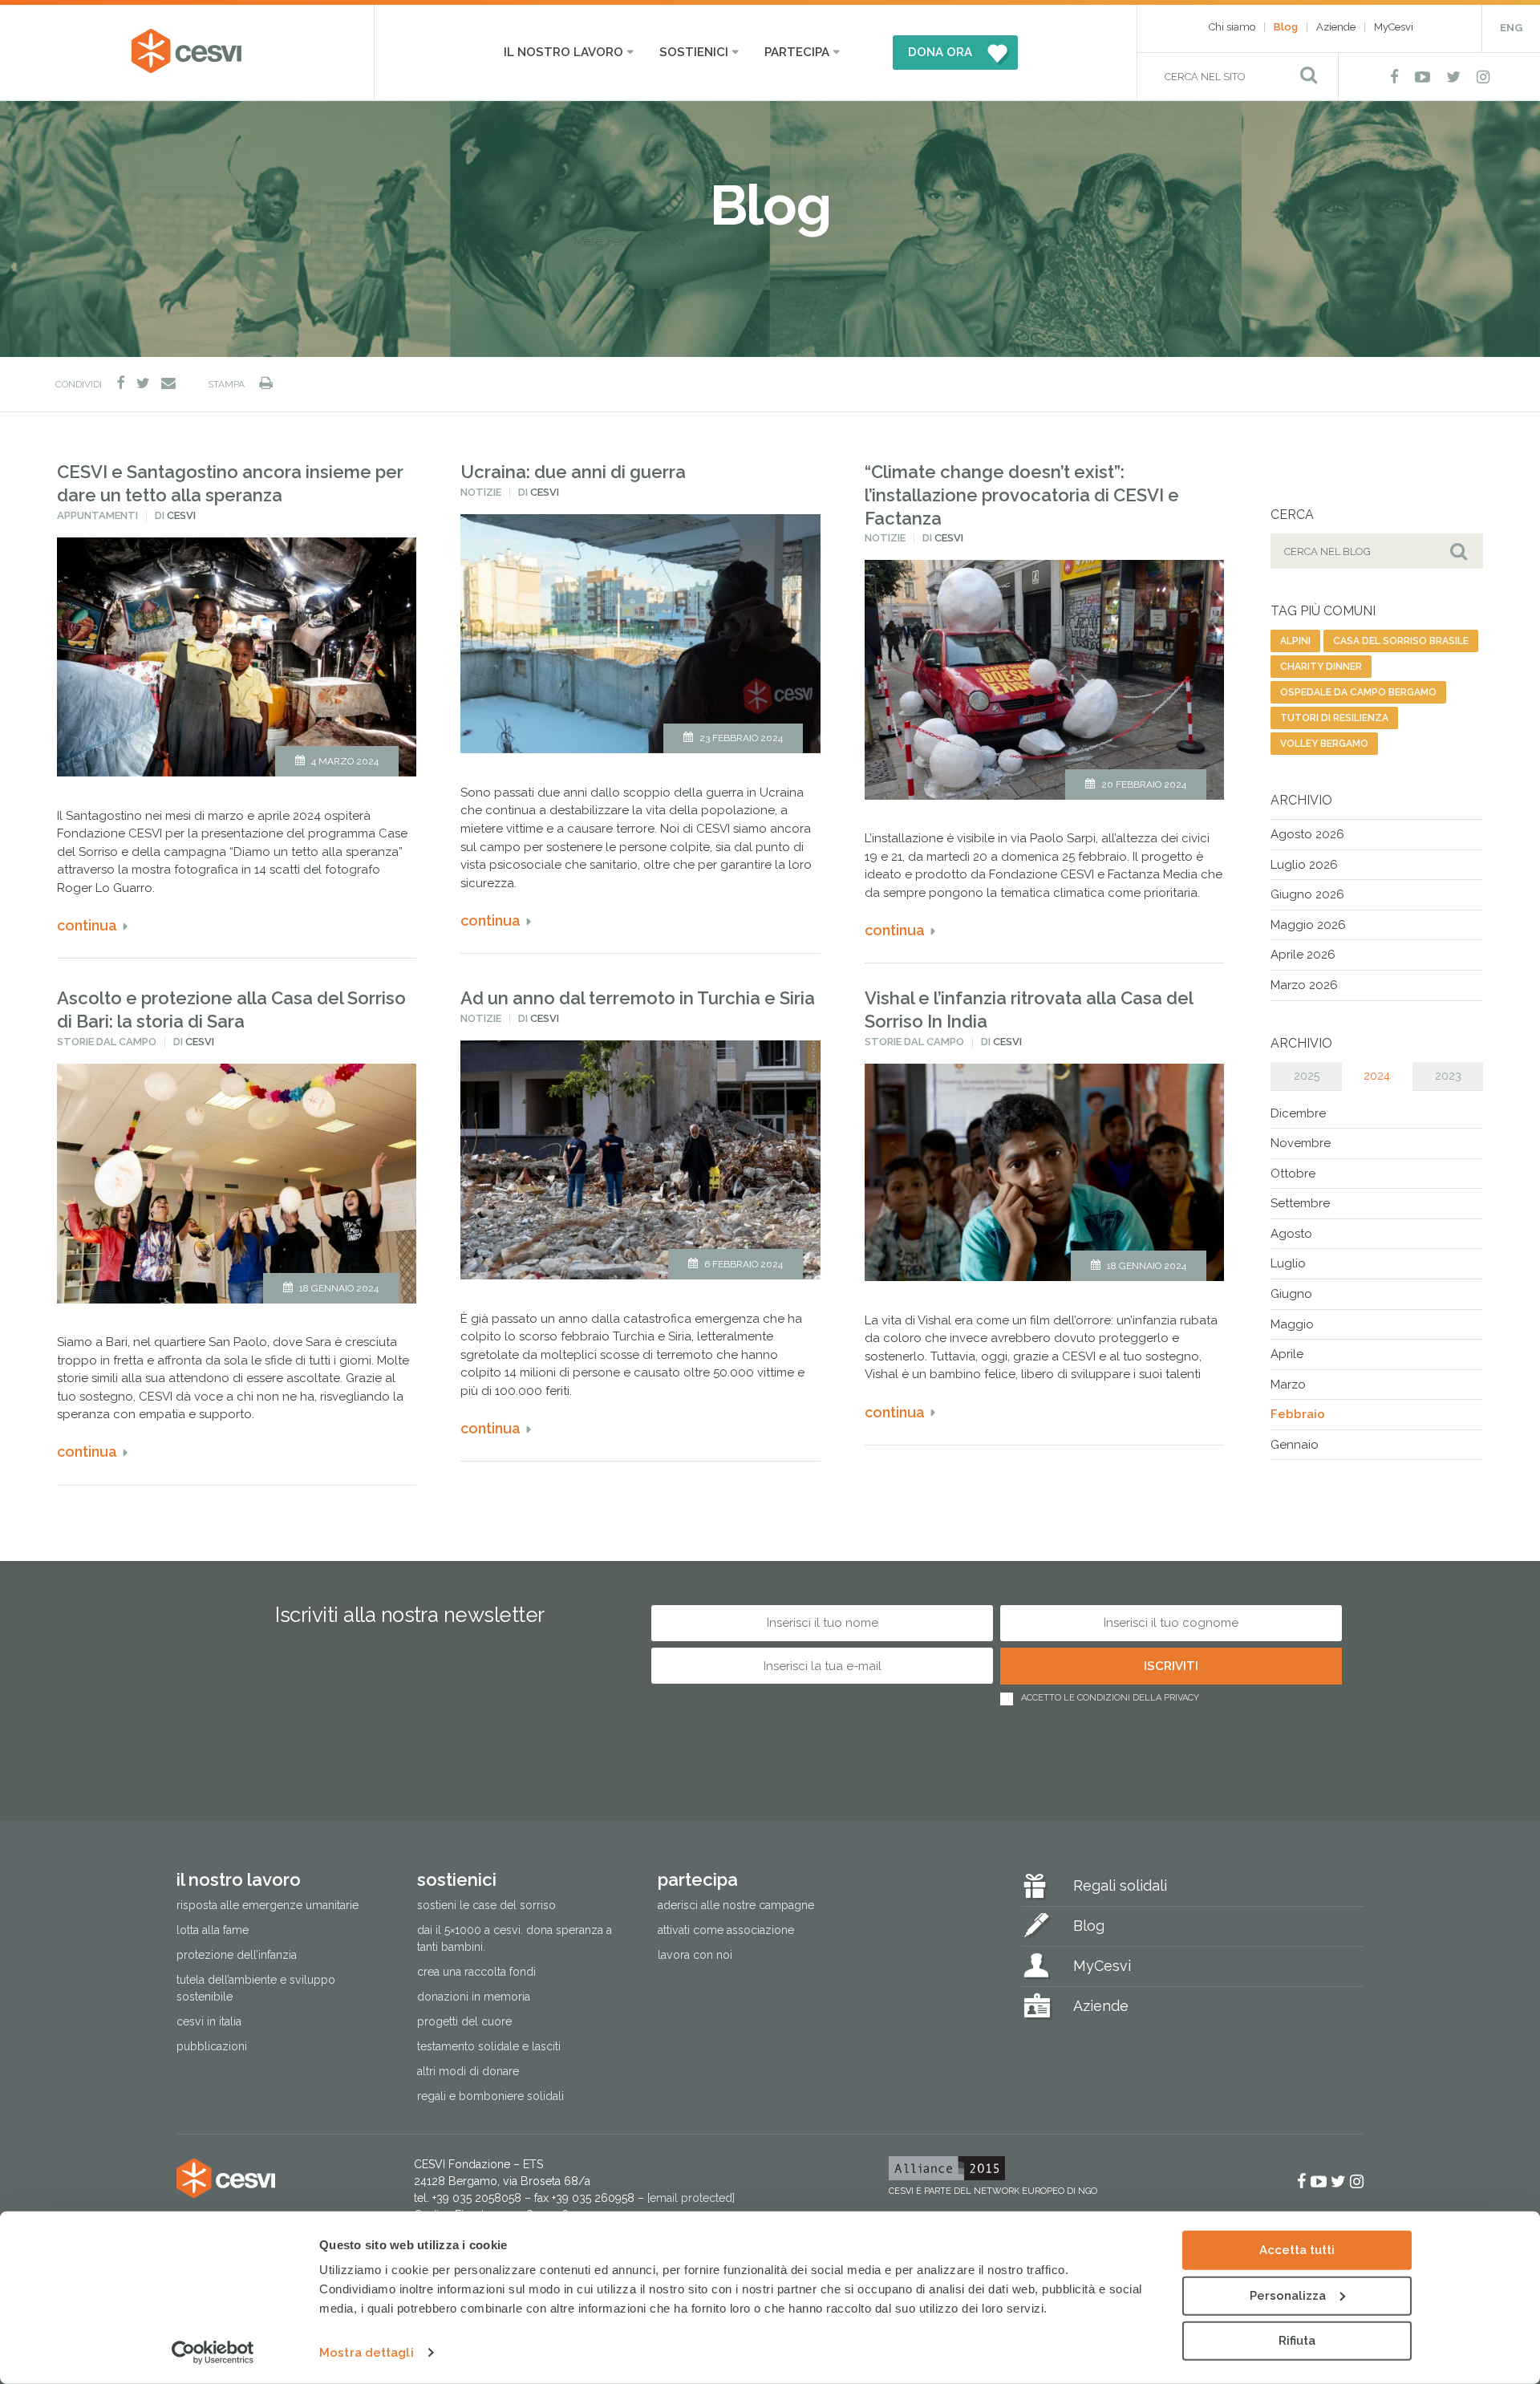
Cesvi (181, 515)
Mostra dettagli (367, 2353)
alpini (1295, 641)
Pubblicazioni (212, 2046)
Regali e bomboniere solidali (490, 2096)
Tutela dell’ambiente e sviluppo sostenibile (256, 1988)
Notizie (481, 492)
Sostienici (694, 52)
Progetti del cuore (464, 2021)
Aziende (1336, 27)
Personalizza (1288, 2295)
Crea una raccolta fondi (476, 1972)
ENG (1511, 28)
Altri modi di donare (468, 2071)
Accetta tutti (1297, 2250)
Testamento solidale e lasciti (489, 2046)
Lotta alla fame (213, 1930)
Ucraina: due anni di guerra (573, 472)
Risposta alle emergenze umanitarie (267, 1905)
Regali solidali (1120, 1885)
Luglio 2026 (1304, 865)
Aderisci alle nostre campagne (736, 1905)
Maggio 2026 (1308, 925)
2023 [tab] (1448, 1076)
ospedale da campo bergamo (1358, 692)
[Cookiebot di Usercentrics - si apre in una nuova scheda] (213, 2353)
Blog (1286, 27)
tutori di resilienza (1334, 718)
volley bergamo (1324, 744)
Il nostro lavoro (563, 52)
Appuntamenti (97, 515)
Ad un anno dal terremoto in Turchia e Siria (638, 998)
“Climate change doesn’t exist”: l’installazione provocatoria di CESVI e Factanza (1022, 495)
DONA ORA (940, 52)
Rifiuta (1297, 2341)
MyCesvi (1394, 27)
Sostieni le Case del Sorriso (486, 1905)
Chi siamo (1232, 27)
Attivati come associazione (726, 1930)
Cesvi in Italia (209, 2021)
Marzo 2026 (1304, 985)
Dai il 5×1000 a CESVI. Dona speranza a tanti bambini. (515, 1938)
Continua (87, 925)
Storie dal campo (107, 1042)
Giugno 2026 (1307, 894)
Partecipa (797, 52)
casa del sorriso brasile (1401, 641)
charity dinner (1321, 667)
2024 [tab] (1377, 1076)
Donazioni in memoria (474, 1997)
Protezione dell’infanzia (237, 1955)
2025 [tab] (1307, 1076)
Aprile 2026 (1303, 955)
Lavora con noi (695, 1955)
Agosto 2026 (1307, 834)
